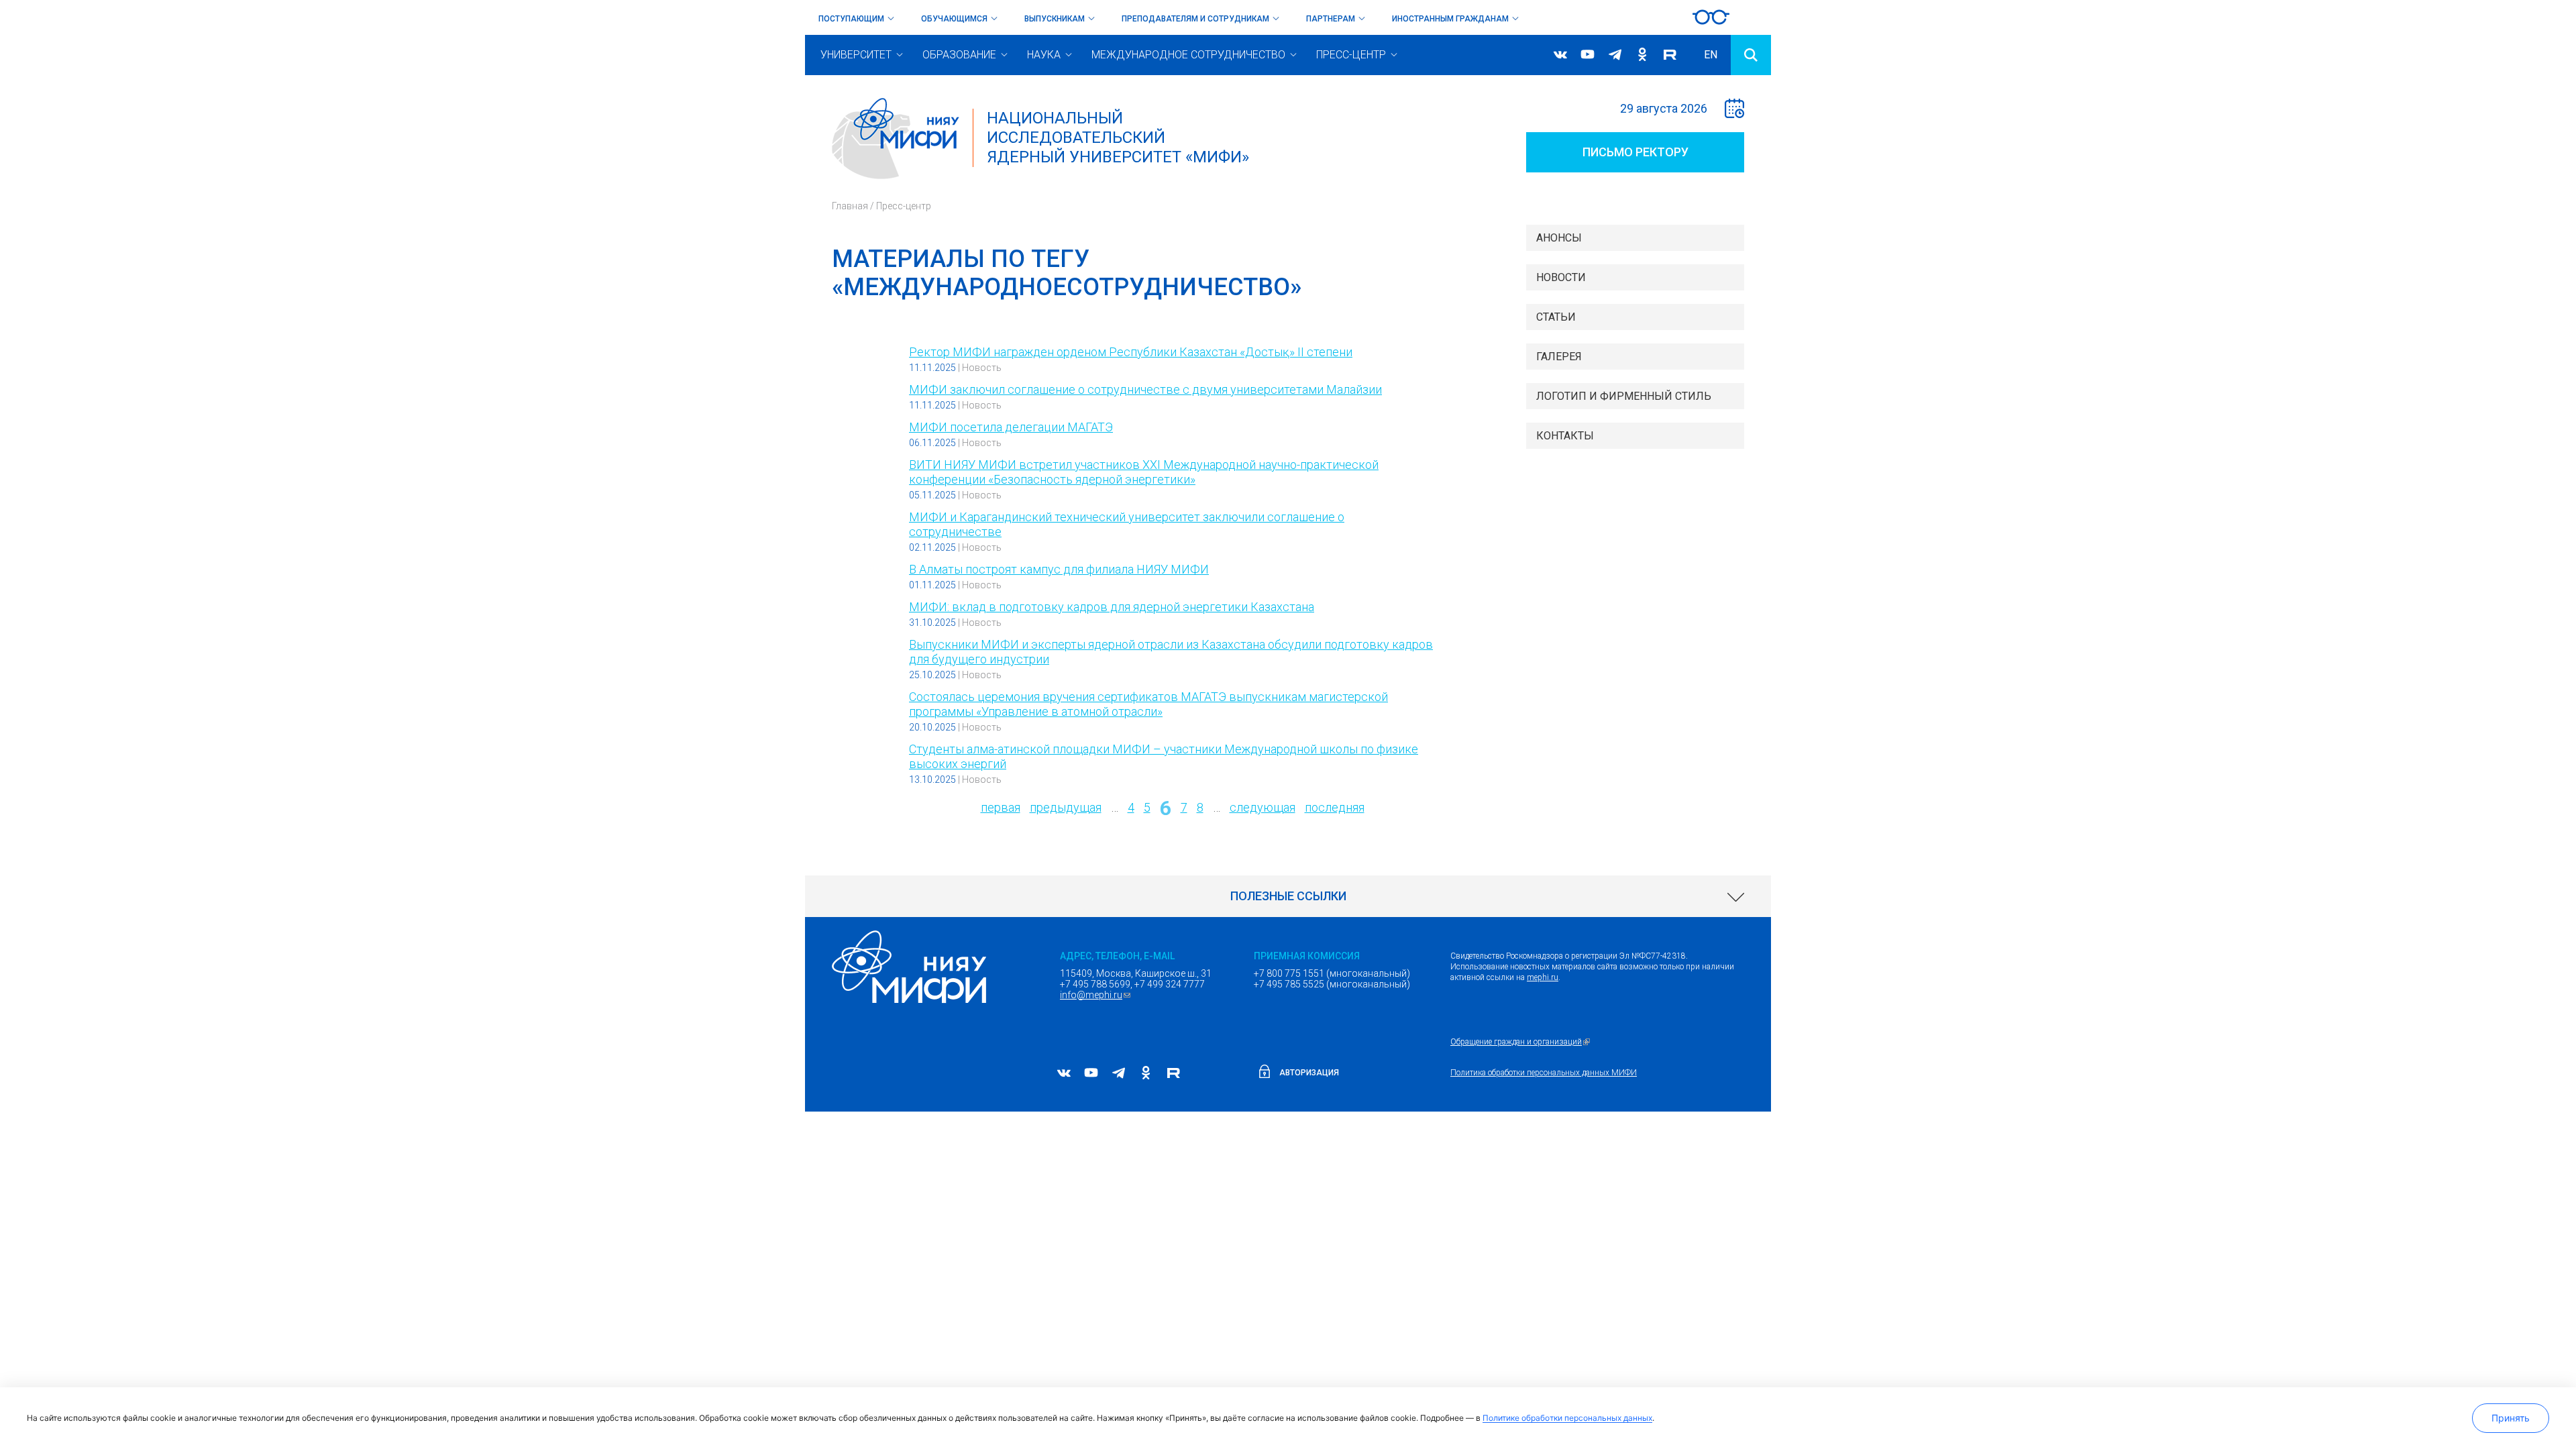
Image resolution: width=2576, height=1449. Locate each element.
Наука (1044, 55)
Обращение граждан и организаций (1522, 1042)
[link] (1288, 896)
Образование (959, 55)
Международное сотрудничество (1188, 55)
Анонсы (1559, 238)
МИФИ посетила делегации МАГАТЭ (1011, 427)
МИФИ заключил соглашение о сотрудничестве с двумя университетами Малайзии (1145, 389)
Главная (850, 206)
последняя (1335, 807)
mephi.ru (1543, 977)
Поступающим (851, 19)
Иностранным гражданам (1450, 19)
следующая (1263, 807)
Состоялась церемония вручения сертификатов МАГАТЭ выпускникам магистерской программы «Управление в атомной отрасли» (1148, 704)
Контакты (1565, 436)
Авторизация (1309, 1073)
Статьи (1556, 317)
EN (1711, 55)
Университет (856, 55)
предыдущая (1066, 807)
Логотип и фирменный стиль (1624, 396)
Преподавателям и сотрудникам (1195, 19)
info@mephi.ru (1097, 995)
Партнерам (1331, 19)
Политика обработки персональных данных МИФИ (1544, 1073)
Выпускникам (1055, 19)
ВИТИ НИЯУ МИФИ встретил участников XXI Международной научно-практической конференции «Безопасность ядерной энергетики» (1144, 472)
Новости (1561, 277)
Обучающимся (954, 19)
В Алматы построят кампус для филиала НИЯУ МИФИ (1059, 569)
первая (1001, 807)
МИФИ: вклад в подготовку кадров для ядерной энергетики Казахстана (1112, 607)
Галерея (1559, 357)
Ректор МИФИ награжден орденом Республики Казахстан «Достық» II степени (1131, 352)
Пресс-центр (1351, 55)
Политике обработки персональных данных (1567, 1418)
